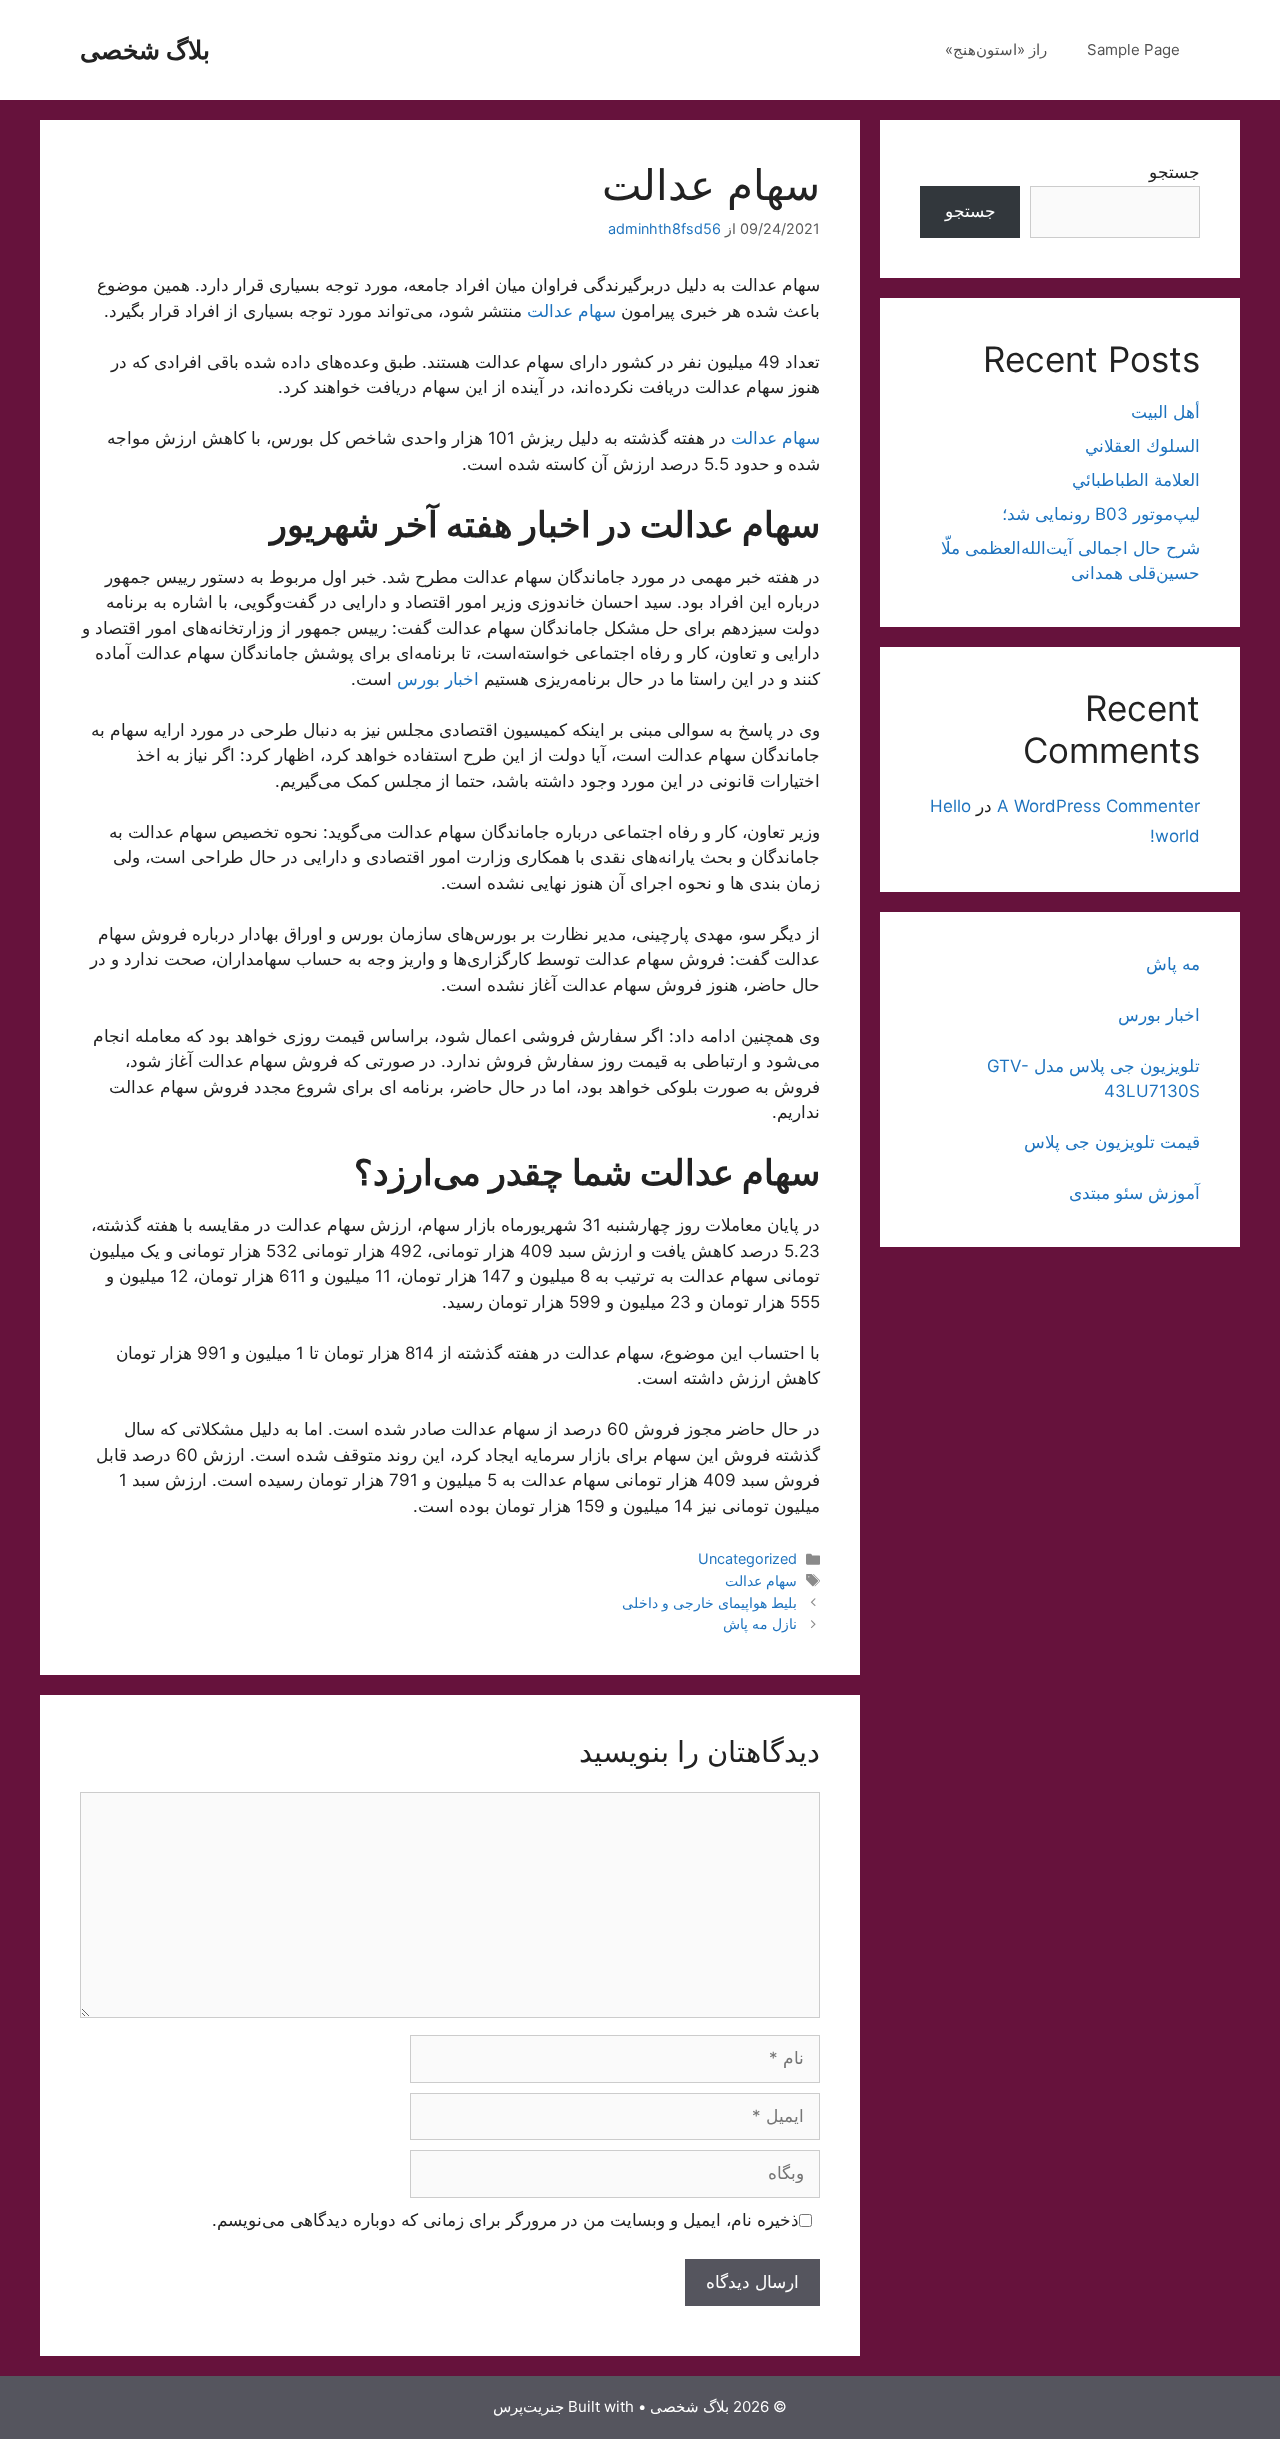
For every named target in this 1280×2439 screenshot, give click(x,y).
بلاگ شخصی (145, 50)
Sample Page (1133, 49)
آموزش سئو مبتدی (1134, 1193)
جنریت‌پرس (528, 2406)
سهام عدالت (571, 311)
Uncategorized (747, 1558)
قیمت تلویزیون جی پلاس (1112, 1142)
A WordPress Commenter (1098, 806)
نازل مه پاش (760, 1623)
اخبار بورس (438, 679)
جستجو (1174, 172)
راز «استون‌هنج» (996, 49)
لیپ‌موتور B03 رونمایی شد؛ (1101, 514)
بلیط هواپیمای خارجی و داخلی (709, 1602)
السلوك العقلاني (1142, 446)
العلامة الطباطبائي (1136, 480)
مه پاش (1173, 964)
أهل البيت (1165, 412)
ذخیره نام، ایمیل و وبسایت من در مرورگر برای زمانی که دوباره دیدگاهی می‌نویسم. (505, 2220)
